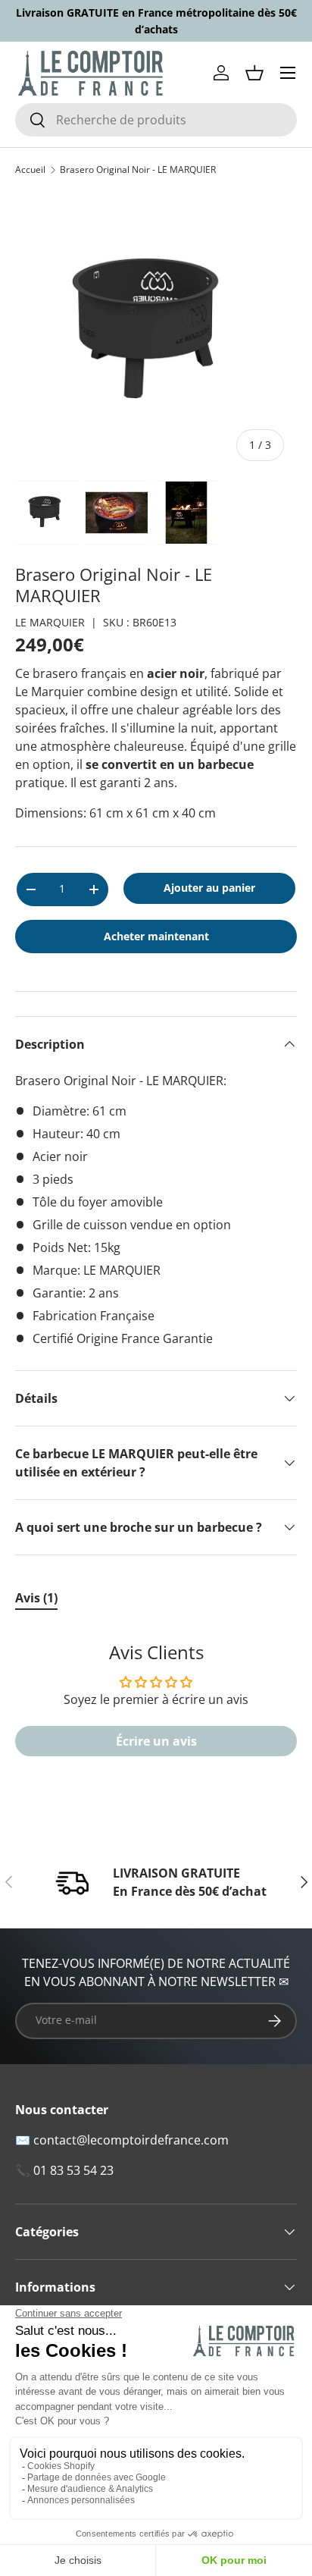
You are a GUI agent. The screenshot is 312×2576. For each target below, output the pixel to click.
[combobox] (156, 120)
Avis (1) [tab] (36, 1598)
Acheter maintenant (156, 936)
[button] (254, 73)
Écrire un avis (156, 1741)
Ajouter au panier (209, 888)
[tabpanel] (156, 1707)
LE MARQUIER (50, 622)
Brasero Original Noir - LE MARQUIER (138, 170)
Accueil (30, 170)
